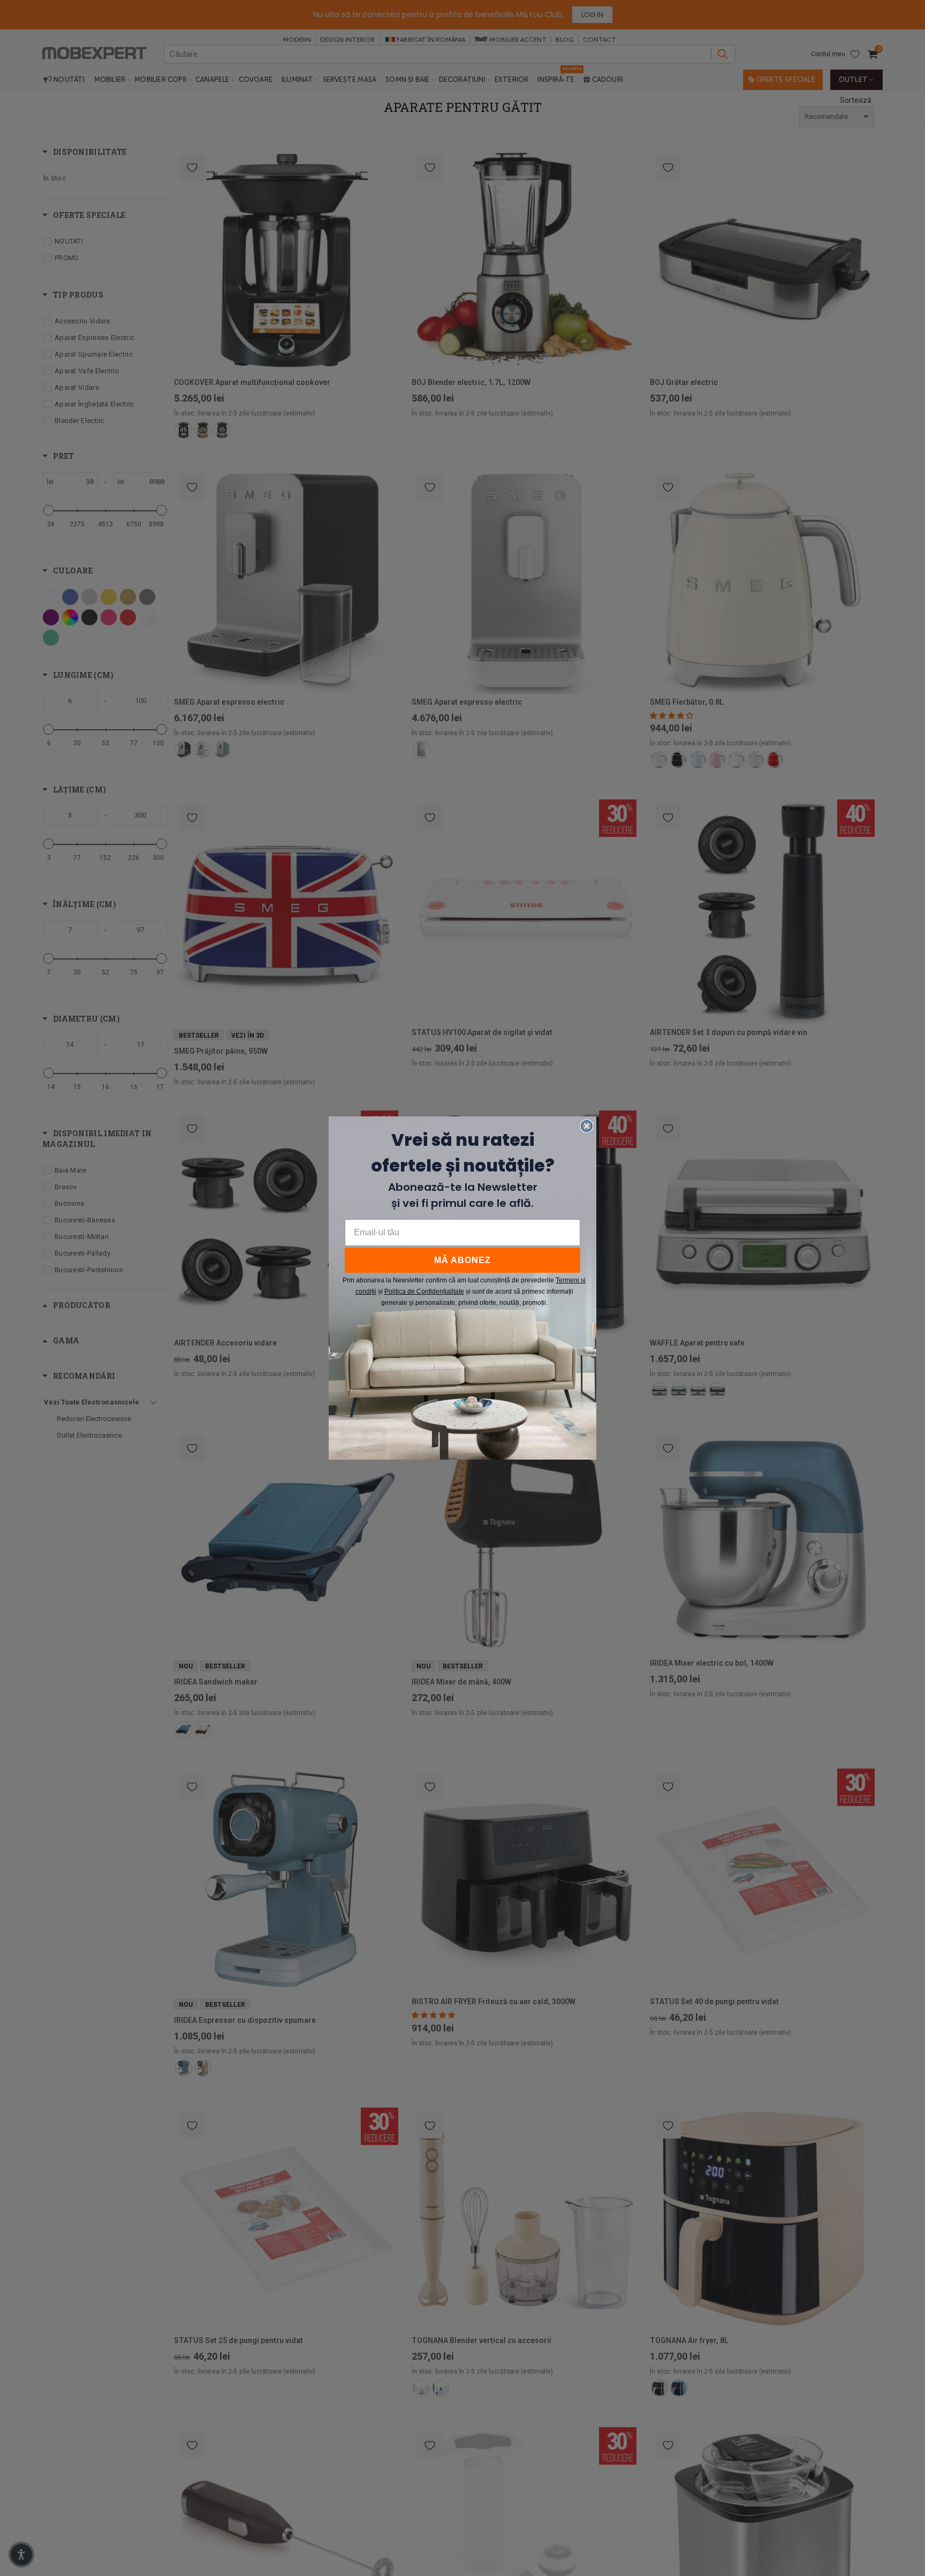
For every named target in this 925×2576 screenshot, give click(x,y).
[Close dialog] (587, 1126)
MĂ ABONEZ (462, 1260)
